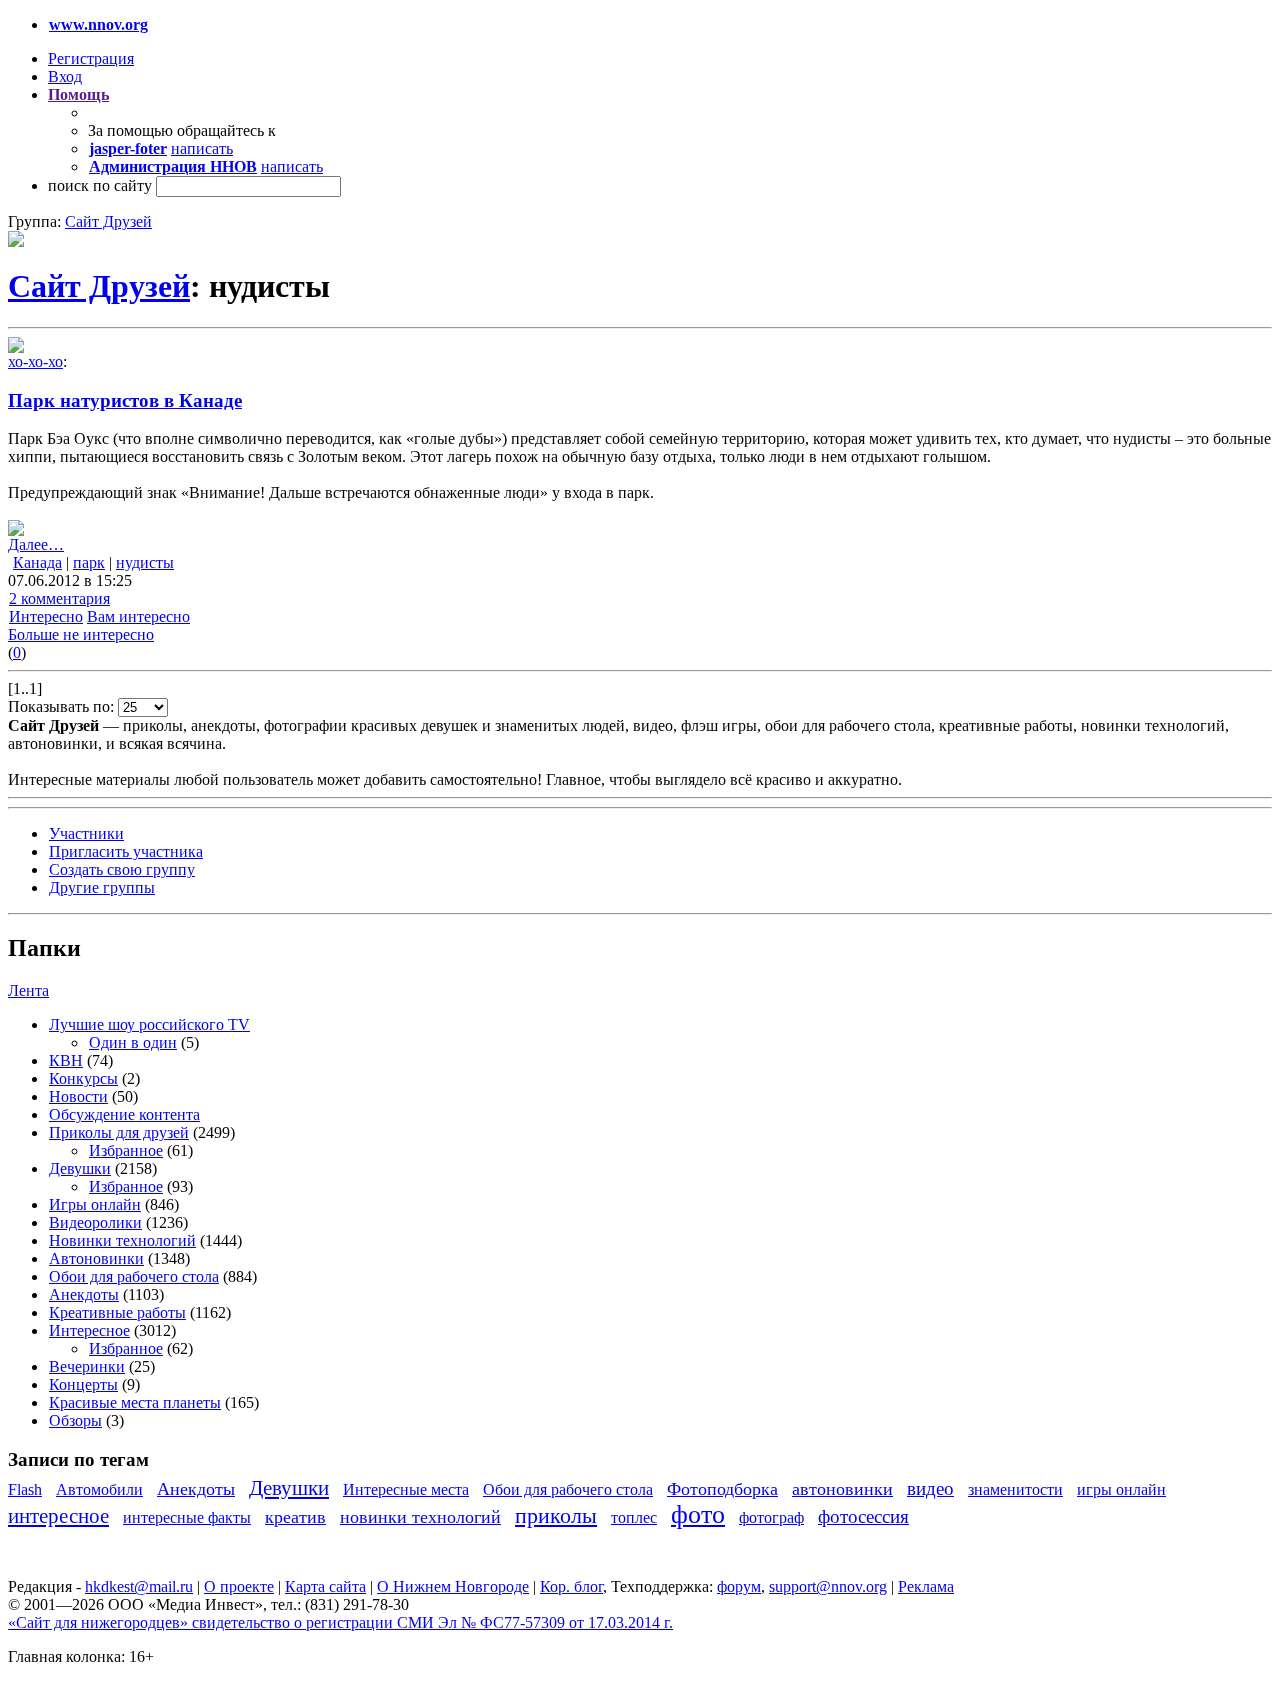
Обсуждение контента (124, 1114)
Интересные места (406, 1489)
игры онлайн (1121, 1489)
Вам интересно (138, 616)
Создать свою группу (122, 869)
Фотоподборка (722, 1489)
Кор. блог (571, 1586)
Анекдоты (84, 1294)
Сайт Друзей (108, 221)
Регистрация (91, 58)
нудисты (145, 562)
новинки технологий (420, 1517)
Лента (28, 990)
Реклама (926, 1586)
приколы (556, 1515)
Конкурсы (83, 1078)
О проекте (239, 1586)
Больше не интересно (81, 634)
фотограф (771, 1517)
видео (930, 1488)
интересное (58, 1515)
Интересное (89, 1330)
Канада (37, 562)
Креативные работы (117, 1312)
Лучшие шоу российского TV (149, 1024)
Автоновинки (96, 1258)
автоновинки (842, 1489)
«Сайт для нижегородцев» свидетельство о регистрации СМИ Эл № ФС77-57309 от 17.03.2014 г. (340, 1622)
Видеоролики (95, 1222)
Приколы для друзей (119, 1132)
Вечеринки (87, 1366)
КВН (66, 1060)
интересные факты (187, 1517)
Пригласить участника (126, 851)
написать (202, 148)
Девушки (80, 1168)
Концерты (83, 1384)
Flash (25, 1489)
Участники (86, 833)
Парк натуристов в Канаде (125, 400)
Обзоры (75, 1420)
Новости (78, 1096)
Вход (65, 76)
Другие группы (102, 887)
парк (89, 562)
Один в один (133, 1042)
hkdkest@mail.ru (139, 1586)
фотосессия (863, 1516)
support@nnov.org (828, 1586)
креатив (295, 1517)
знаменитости (1015, 1489)
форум (739, 1586)
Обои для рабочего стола (134, 1276)
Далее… (36, 544)
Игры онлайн (95, 1204)
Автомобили (99, 1489)
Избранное (126, 1150)
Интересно (46, 616)
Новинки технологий (122, 1240)
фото (698, 1514)
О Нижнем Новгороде (453, 1586)
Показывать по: (63, 706)
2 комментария (59, 598)
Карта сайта (325, 1586)
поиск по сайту (100, 185)
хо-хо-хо (35, 361)
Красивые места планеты (135, 1402)
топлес (634, 1517)
